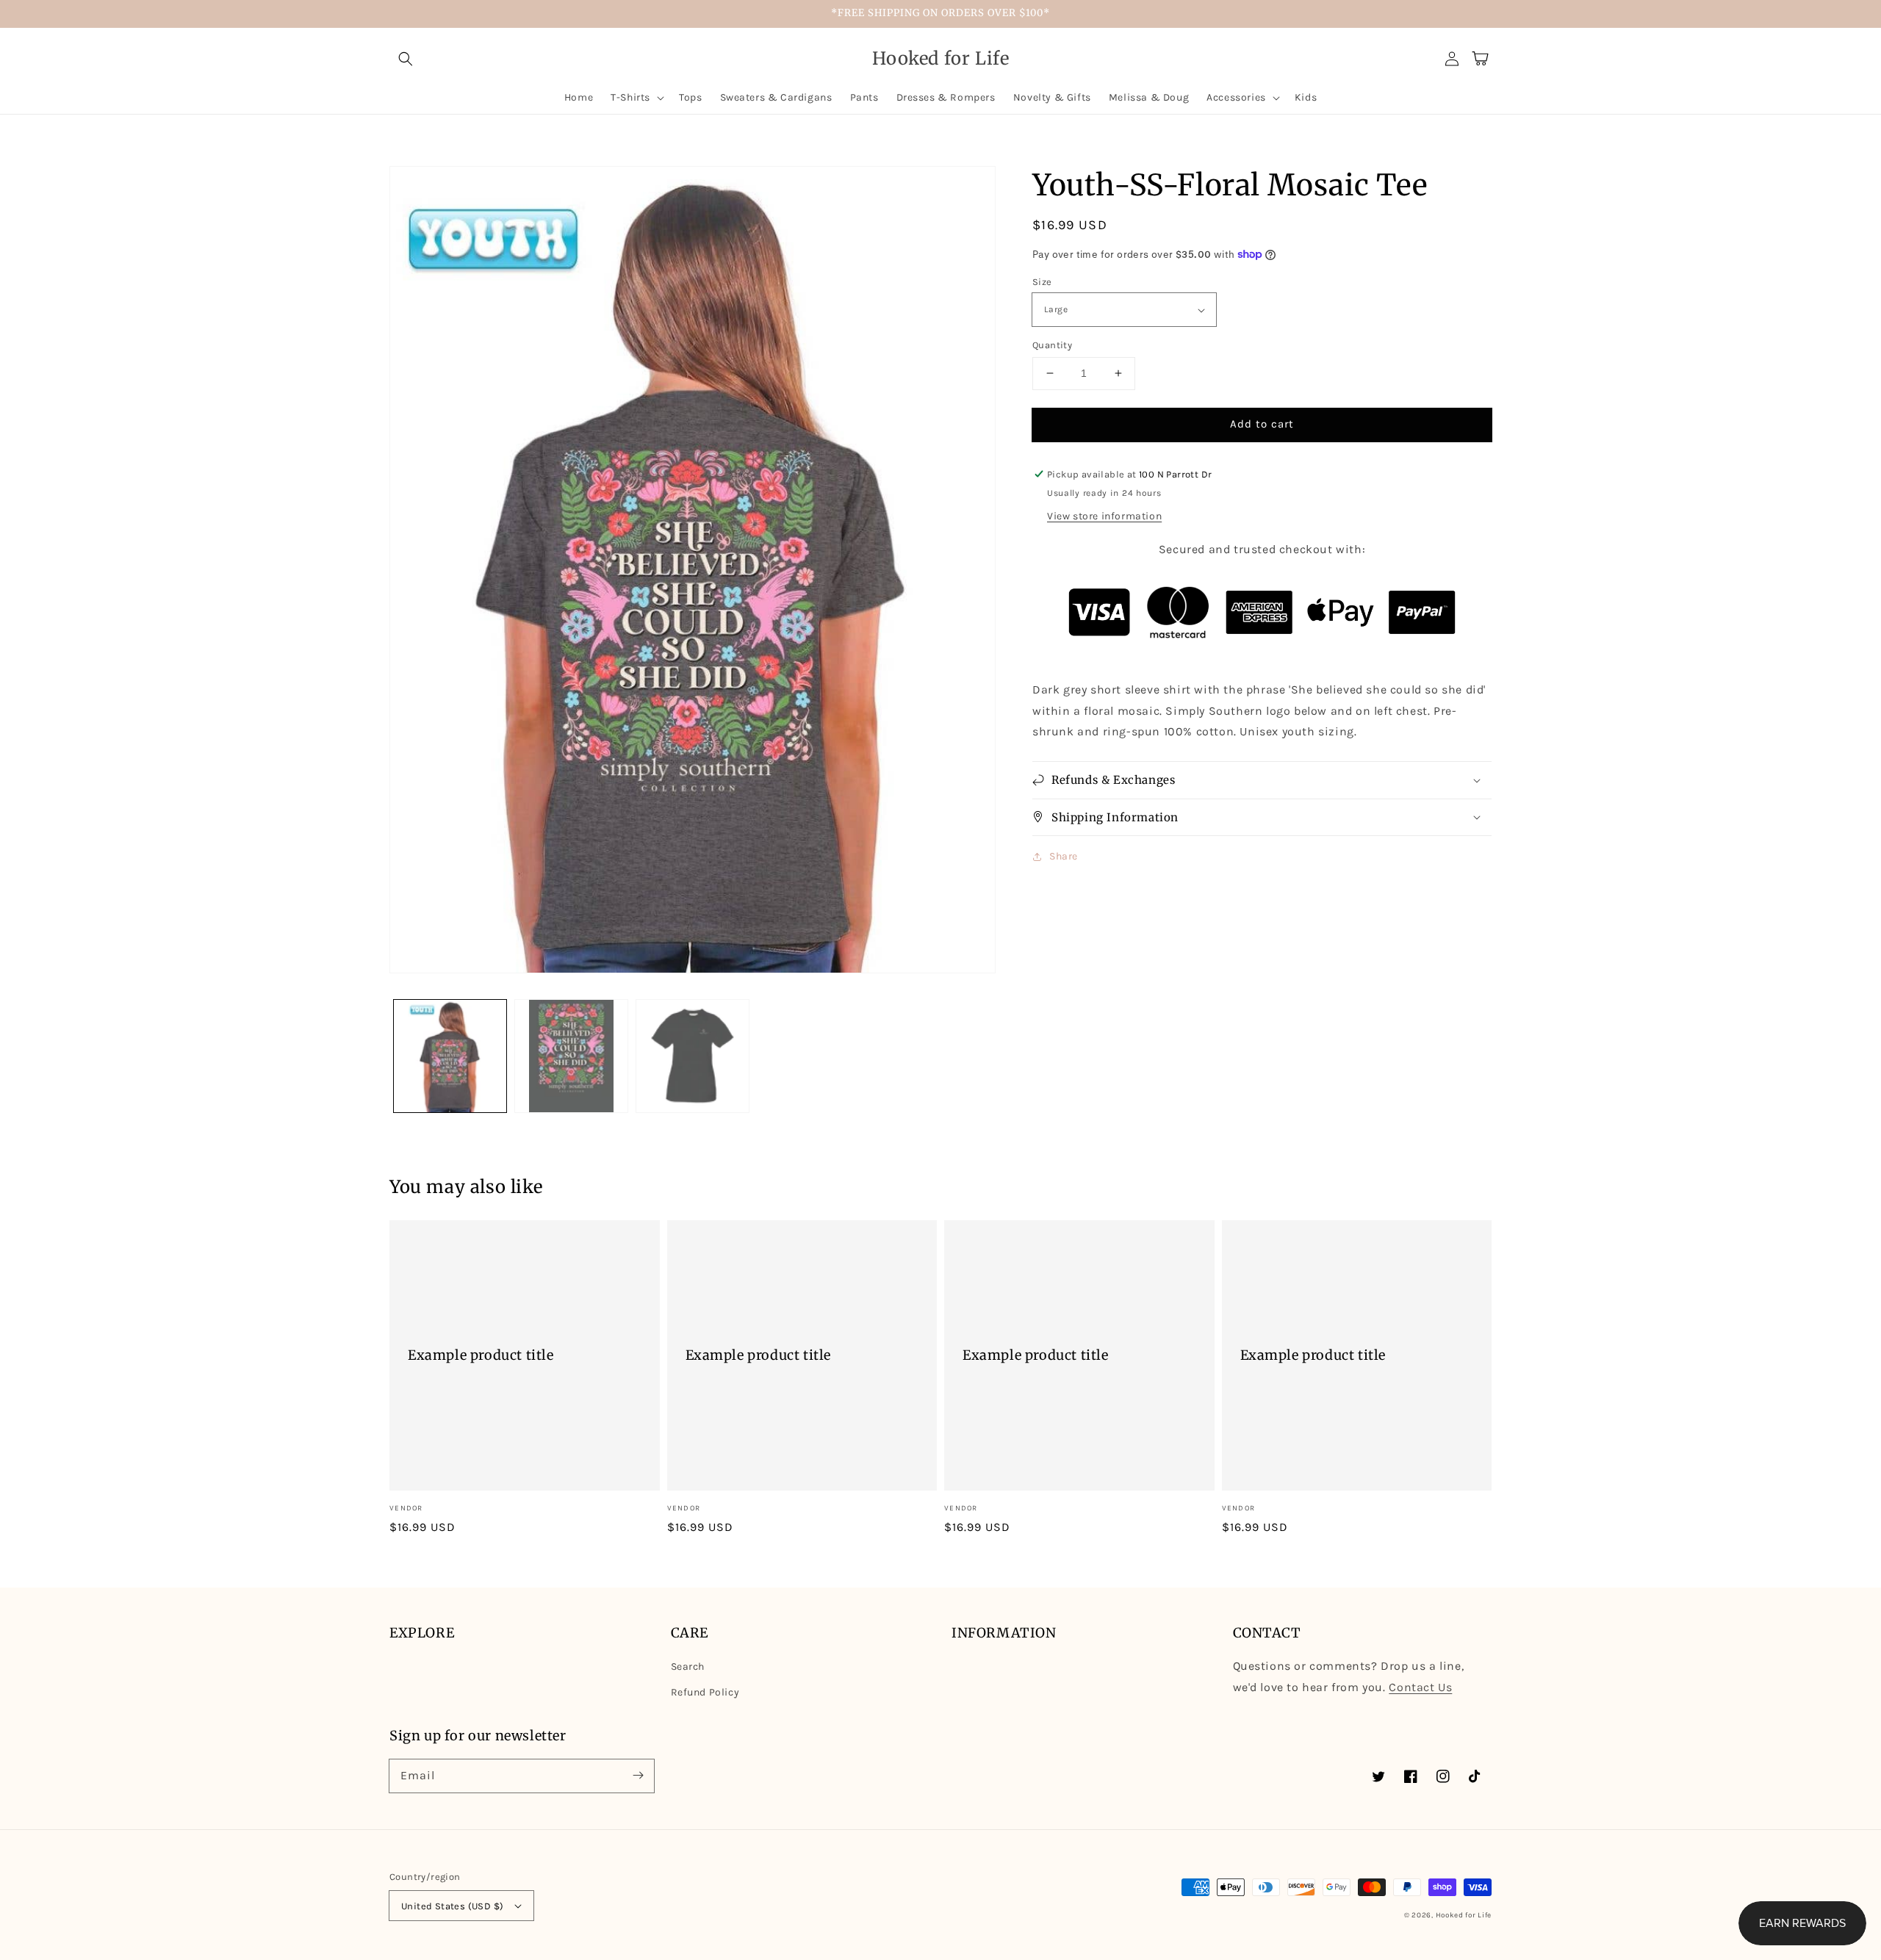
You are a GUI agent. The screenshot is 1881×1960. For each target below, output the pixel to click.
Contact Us (1420, 1687)
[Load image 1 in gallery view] (450, 1056)
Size (1042, 282)
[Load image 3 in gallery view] (693, 1056)
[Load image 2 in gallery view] (571, 1056)
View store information (1104, 516)
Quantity (1052, 345)
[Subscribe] (638, 1776)
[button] (406, 59)
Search (688, 1667)
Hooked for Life (1464, 1915)
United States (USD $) (452, 1906)
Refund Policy (705, 1692)
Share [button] (1064, 856)
